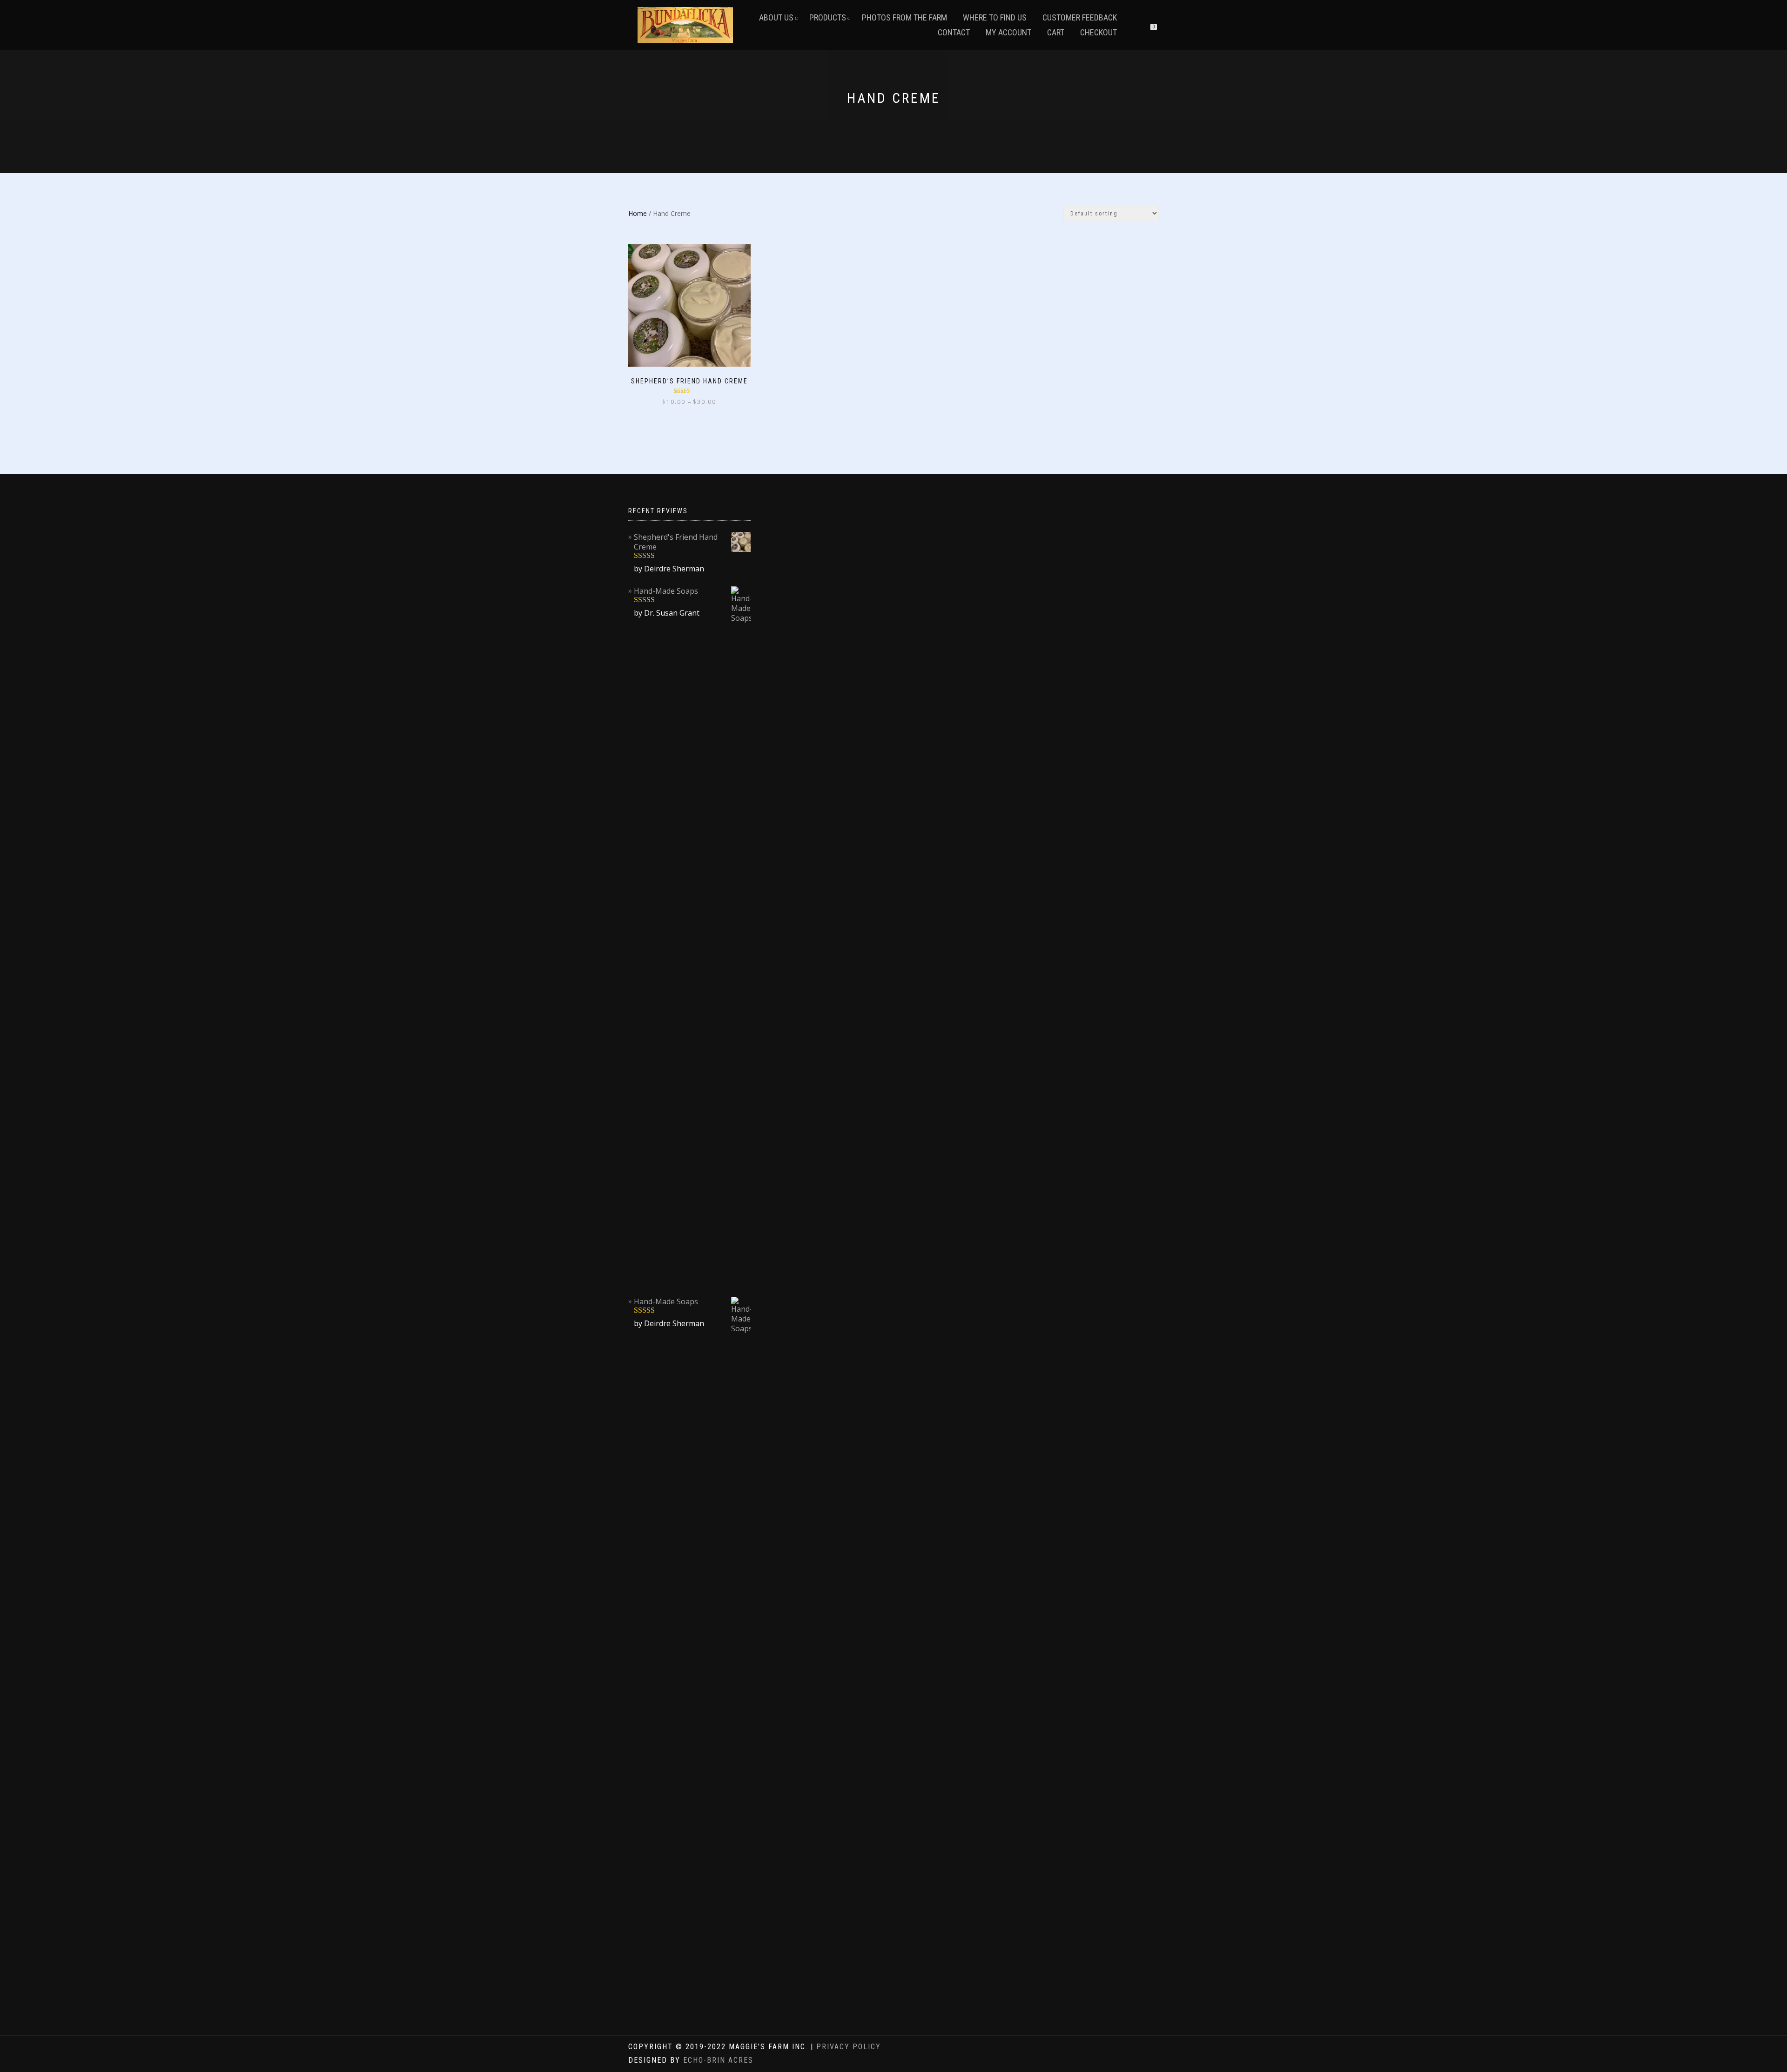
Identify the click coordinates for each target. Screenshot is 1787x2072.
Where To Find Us (995, 17)
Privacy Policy (849, 2047)
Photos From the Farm (904, 17)
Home (638, 213)
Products (828, 17)
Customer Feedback (1080, 17)
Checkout (1098, 32)
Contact (954, 32)
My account (1008, 32)
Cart (1056, 32)
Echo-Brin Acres (718, 2060)
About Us (776, 17)
